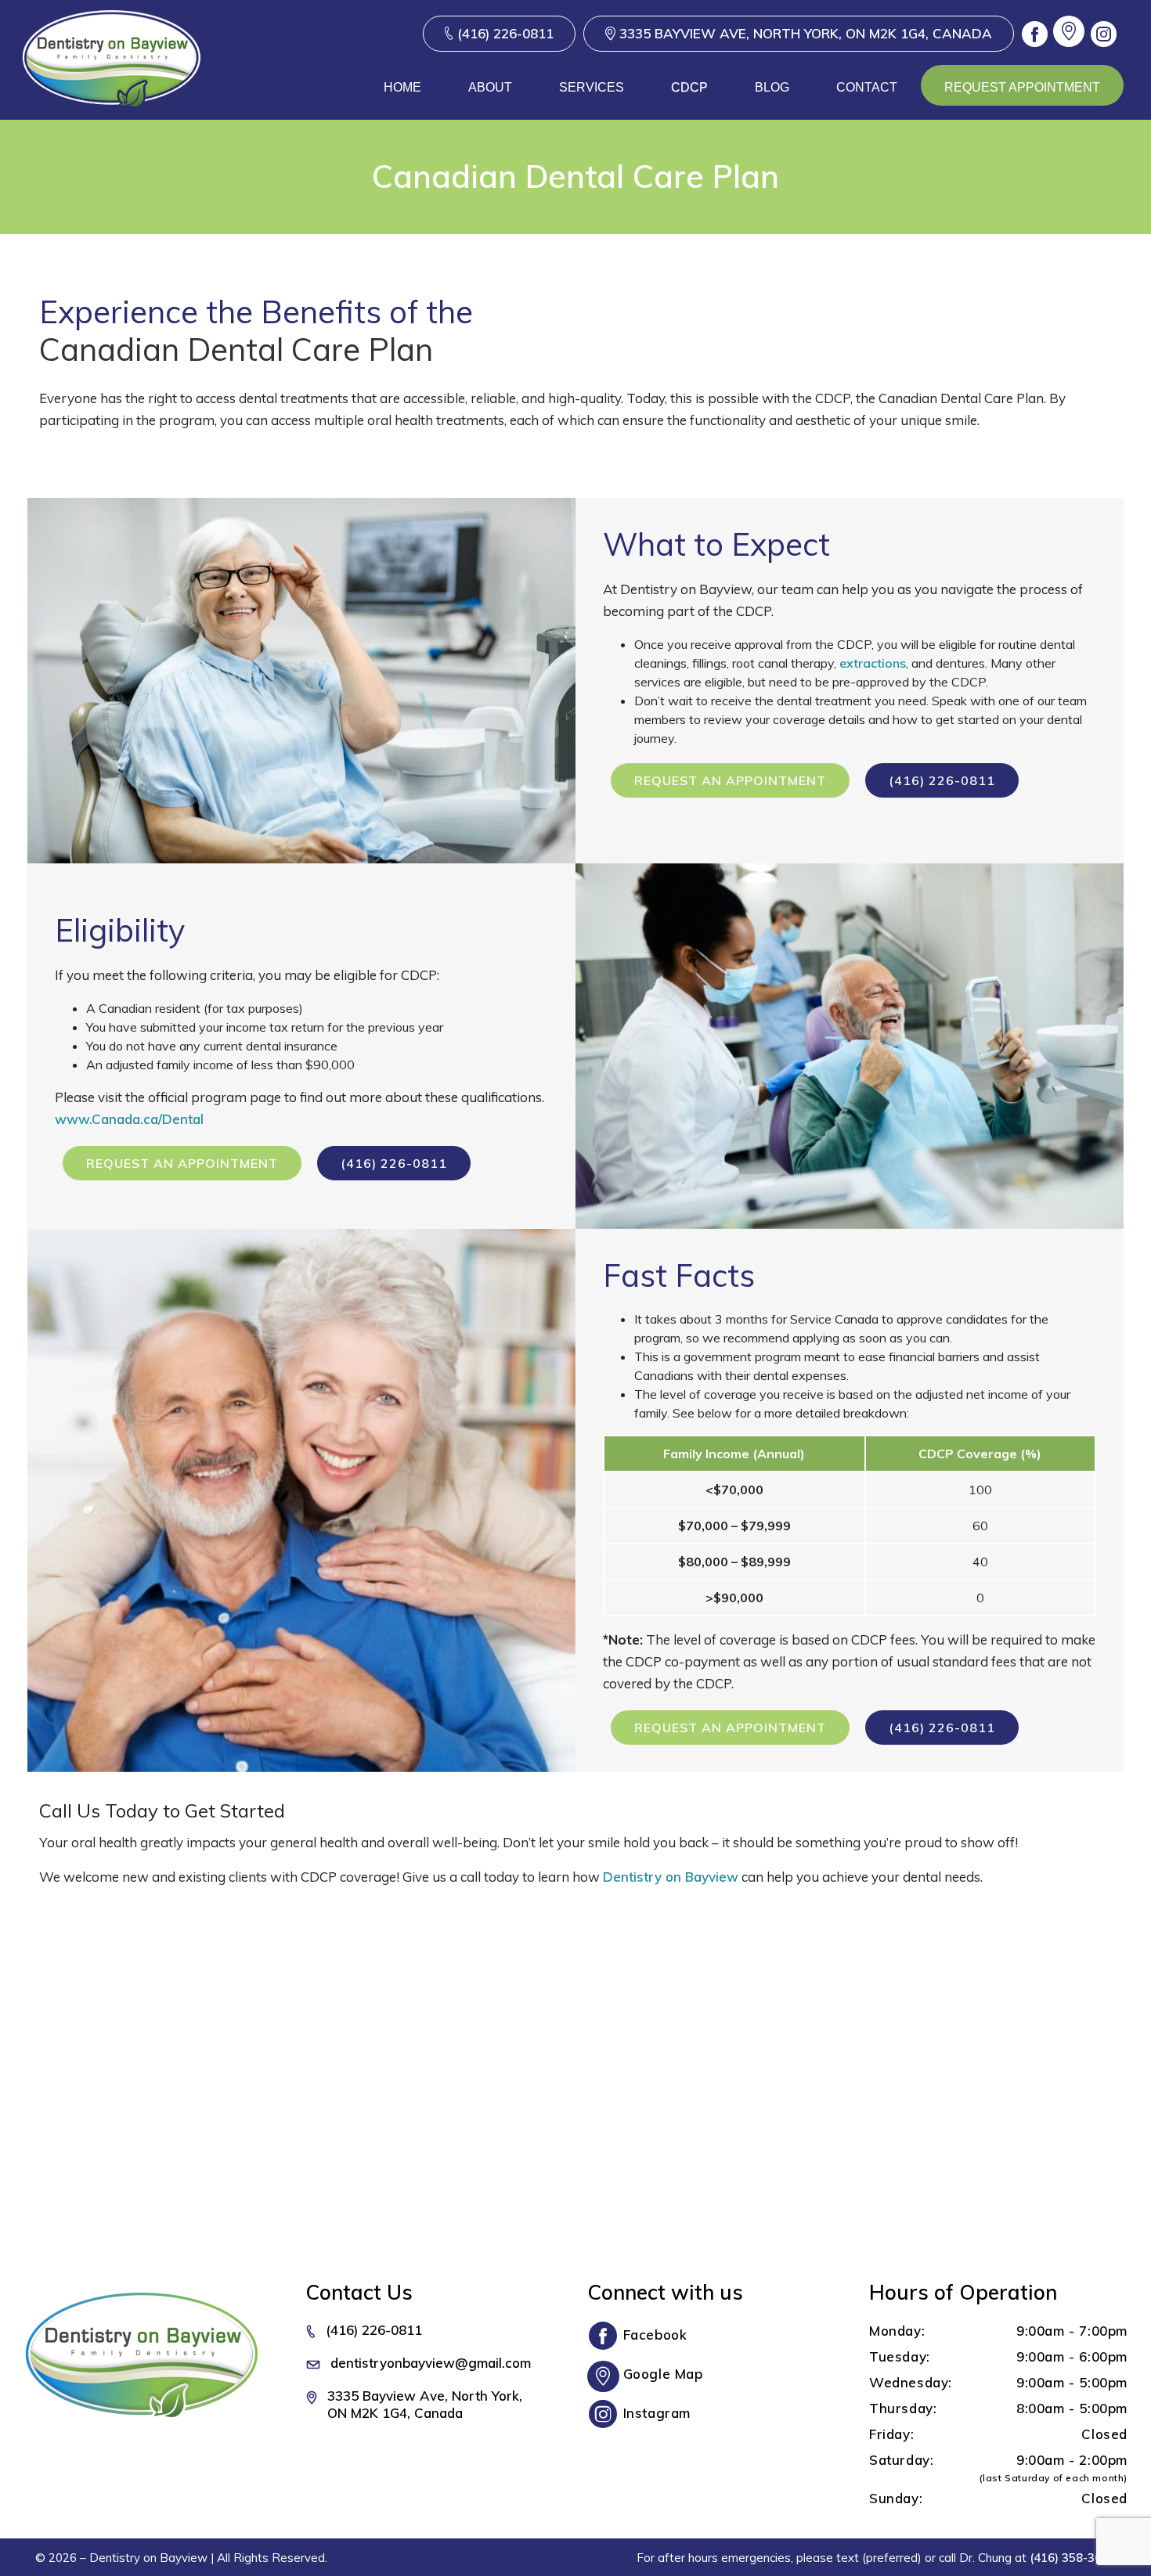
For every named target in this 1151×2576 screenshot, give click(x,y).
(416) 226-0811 (505, 33)
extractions (873, 663)
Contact (867, 87)
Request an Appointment (730, 780)
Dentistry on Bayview (671, 1877)
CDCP (689, 87)
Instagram (657, 2413)
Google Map (663, 2374)
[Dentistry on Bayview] (111, 86)
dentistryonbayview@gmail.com (431, 2363)
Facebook (655, 2335)
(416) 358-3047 (1073, 2558)
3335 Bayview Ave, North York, (425, 2404)
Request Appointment (1022, 87)
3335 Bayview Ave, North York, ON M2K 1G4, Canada (806, 33)
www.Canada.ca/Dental (129, 1119)
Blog (772, 87)
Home (402, 87)
